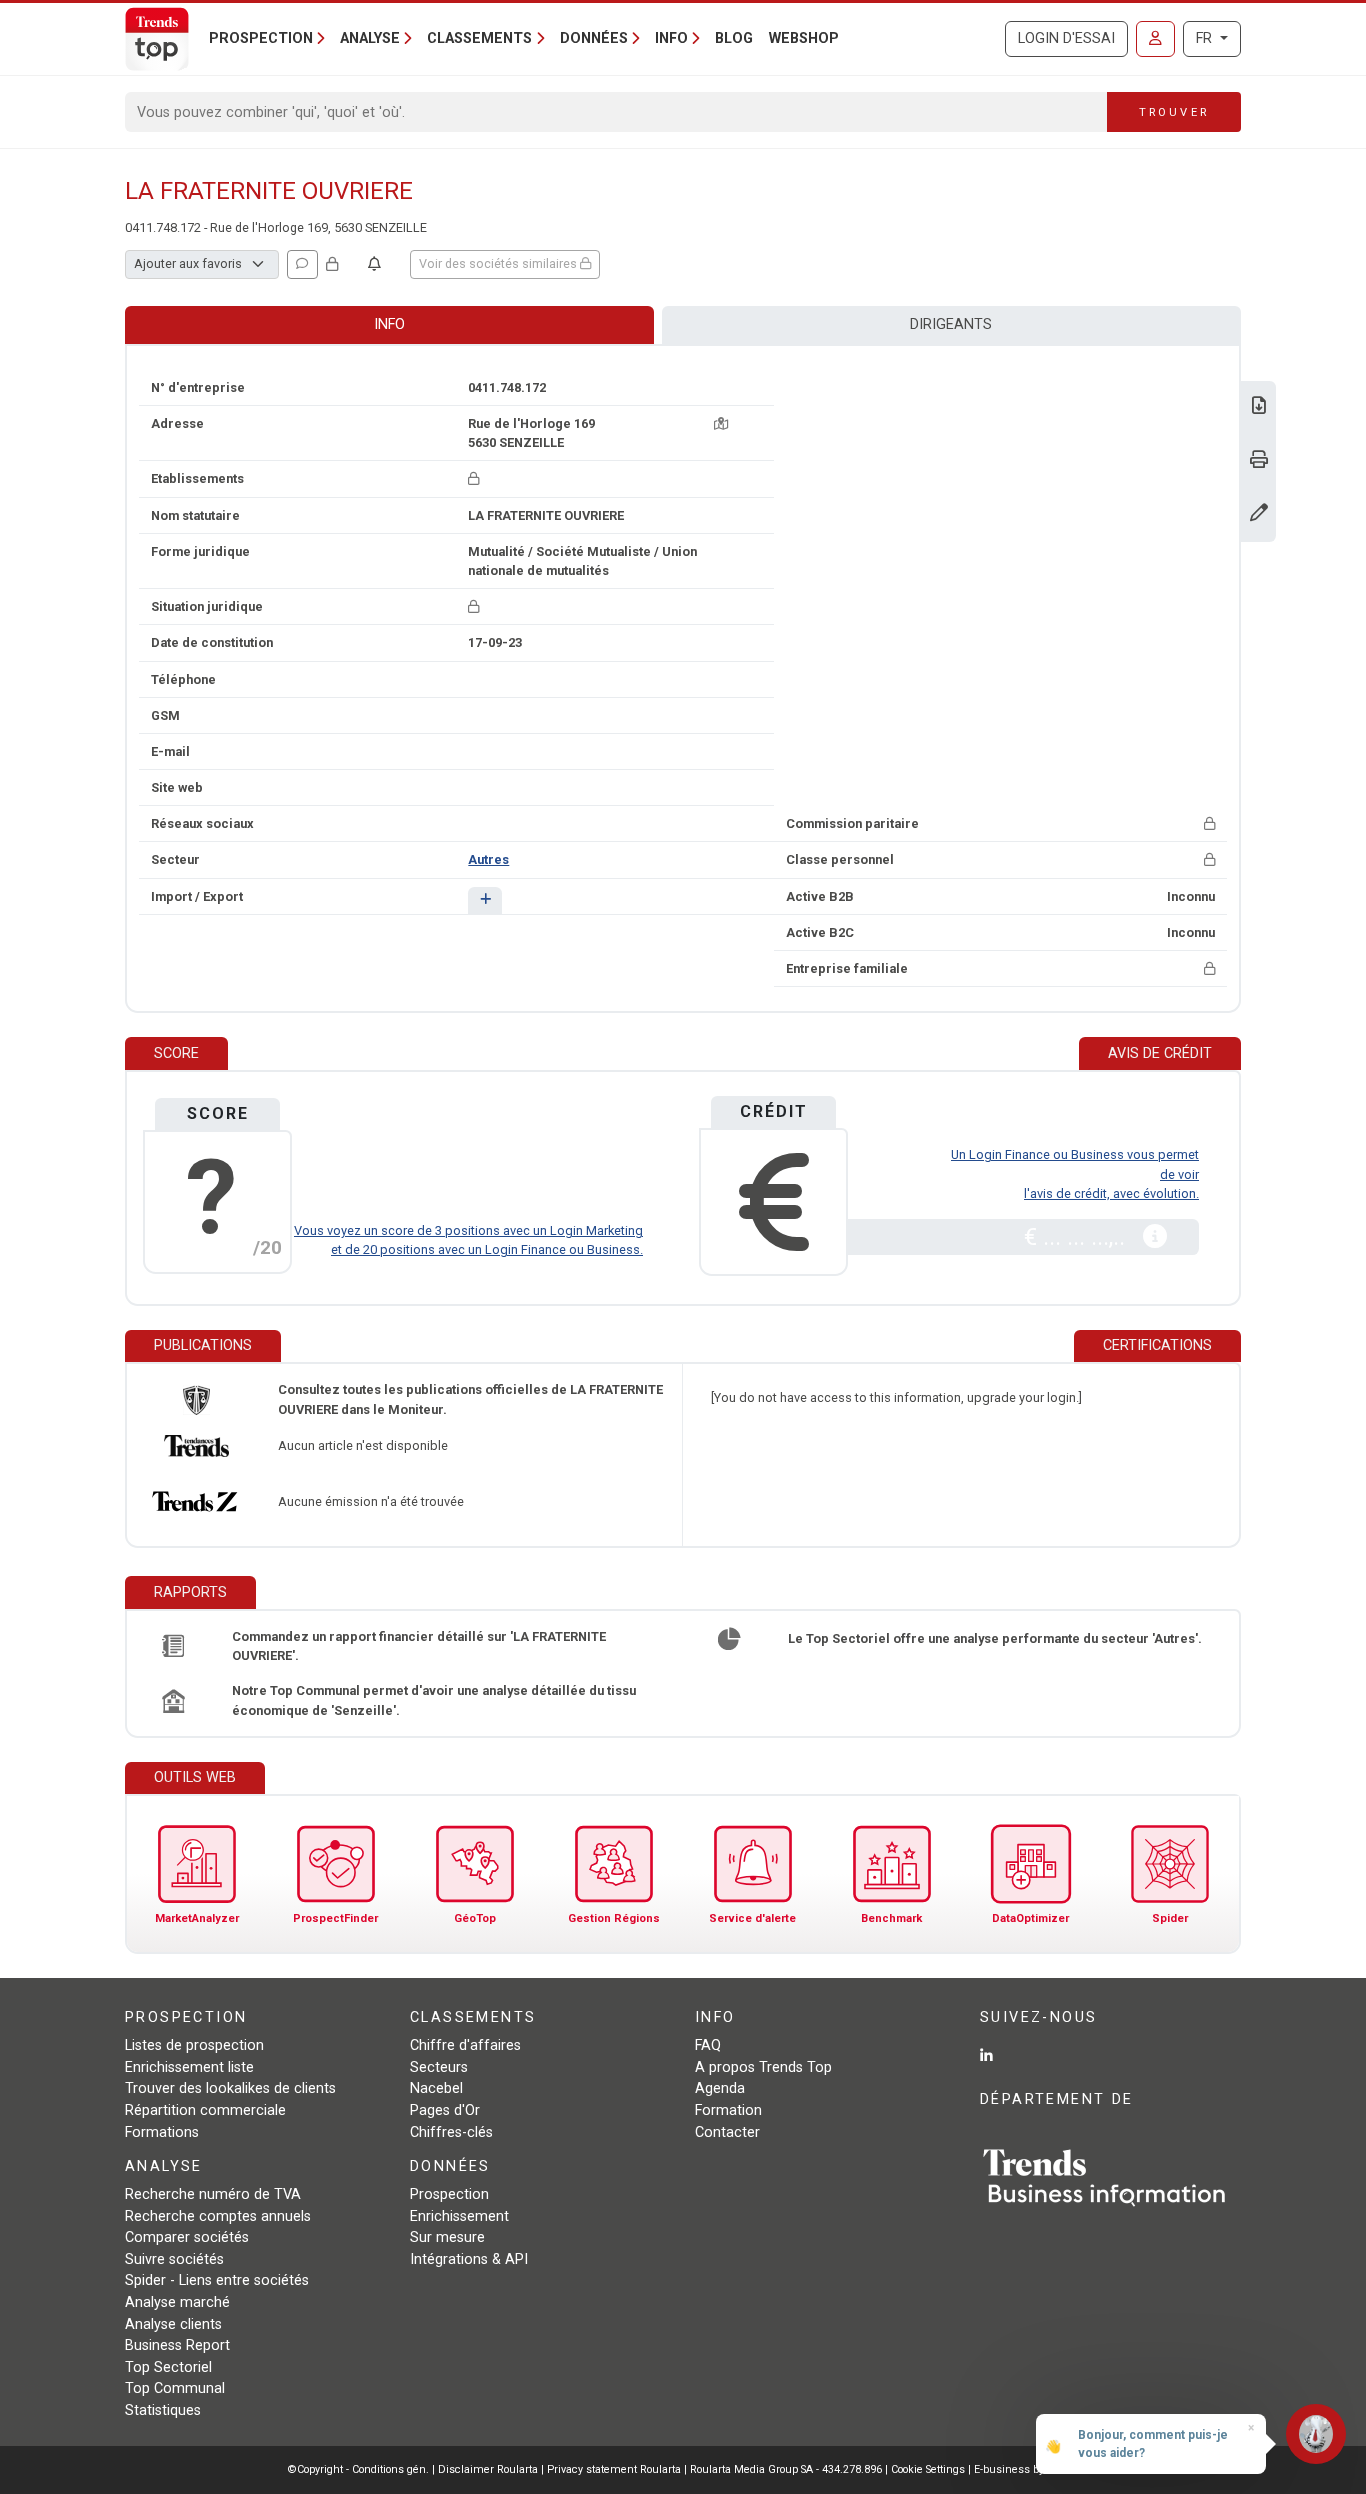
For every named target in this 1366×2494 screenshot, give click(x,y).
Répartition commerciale (205, 2110)
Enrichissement (459, 2216)
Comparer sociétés (187, 2237)
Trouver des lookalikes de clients (230, 2088)
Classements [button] (479, 38)
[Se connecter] (1155, 39)
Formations (162, 2132)
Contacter (727, 2132)
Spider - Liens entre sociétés (217, 2280)
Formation (728, 2110)
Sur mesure (447, 2237)
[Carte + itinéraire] (721, 423)
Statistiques (163, 2410)
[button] (484, 900)
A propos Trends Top (763, 2067)
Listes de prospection (194, 2045)
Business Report (177, 2345)
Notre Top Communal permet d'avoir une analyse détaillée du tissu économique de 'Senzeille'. (434, 1700)
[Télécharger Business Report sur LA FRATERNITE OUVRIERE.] (1259, 407)
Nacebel (436, 2088)
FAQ (708, 2045)
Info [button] (671, 38)
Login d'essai (1066, 38)
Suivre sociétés (174, 2259)
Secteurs (439, 2067)
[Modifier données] (1259, 514)
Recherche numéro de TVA (213, 2194)
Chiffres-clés (451, 2132)
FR (1206, 38)
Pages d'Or (445, 2110)
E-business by (1026, 2469)
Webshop (804, 38)
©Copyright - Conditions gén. (358, 2469)
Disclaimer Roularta (488, 2469)
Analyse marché (177, 2302)
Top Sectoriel (168, 2367)
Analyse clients (173, 2324)
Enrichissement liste (189, 2067)
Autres (488, 859)
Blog (734, 38)
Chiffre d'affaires (465, 2045)
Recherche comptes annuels (218, 2216)
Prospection (449, 2194)
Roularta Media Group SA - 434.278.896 (787, 2469)
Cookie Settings (929, 2469)
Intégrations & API (469, 2259)
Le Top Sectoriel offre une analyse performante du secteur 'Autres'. (995, 1638)
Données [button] (594, 38)
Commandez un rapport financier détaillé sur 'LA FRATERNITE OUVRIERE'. (419, 1646)
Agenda (720, 2088)
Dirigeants (951, 324)
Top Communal (175, 2388)
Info (389, 324)
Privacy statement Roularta (614, 2469)
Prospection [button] (261, 38)
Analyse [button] (370, 38)
